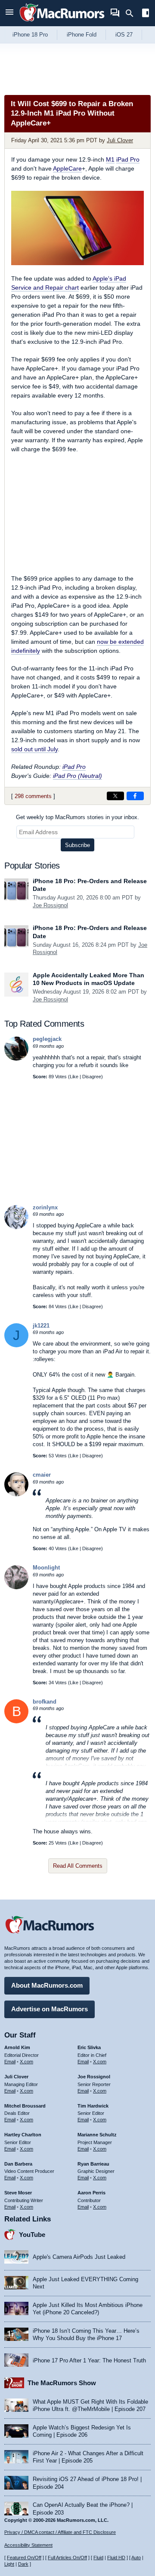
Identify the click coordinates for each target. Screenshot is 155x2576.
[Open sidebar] (146, 14)
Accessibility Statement (28, 2545)
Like (74, 1077)
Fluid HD (116, 2558)
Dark (23, 2564)
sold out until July (34, 749)
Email (10, 2062)
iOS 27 (124, 35)
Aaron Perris (91, 2193)
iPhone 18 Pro (30, 35)
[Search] (132, 13)
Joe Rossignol (50, 905)
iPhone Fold (82, 35)
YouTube (32, 2235)
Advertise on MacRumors (50, 2009)
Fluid (98, 2558)
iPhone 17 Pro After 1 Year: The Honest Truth (89, 2360)
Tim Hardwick (93, 2106)
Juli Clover (120, 140)
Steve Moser (18, 2193)
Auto (136, 2558)
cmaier (42, 1475)
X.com (26, 2062)
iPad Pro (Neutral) (77, 776)
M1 (110, 159)
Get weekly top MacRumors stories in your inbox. (77, 817)
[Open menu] (9, 13)
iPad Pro (128, 159)
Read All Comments (78, 1866)
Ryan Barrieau (93, 2164)
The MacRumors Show (62, 2383)
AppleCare (67, 168)
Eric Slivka (89, 2047)
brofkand (45, 1702)
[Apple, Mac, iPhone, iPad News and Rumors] (62, 23)
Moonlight (46, 1568)
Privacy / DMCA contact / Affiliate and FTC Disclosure (60, 2532)
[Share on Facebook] (135, 796)
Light (9, 2564)
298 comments (33, 796)
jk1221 (41, 1326)
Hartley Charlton (23, 2135)
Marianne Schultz (97, 2135)
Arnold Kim (17, 2047)
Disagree (92, 1077)
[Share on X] (115, 796)
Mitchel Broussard (25, 2106)
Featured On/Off (24, 2558)
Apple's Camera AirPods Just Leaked (79, 2257)
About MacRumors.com (47, 1985)
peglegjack (47, 1039)
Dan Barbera (18, 2164)
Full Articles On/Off (67, 2558)
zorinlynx (45, 1207)
